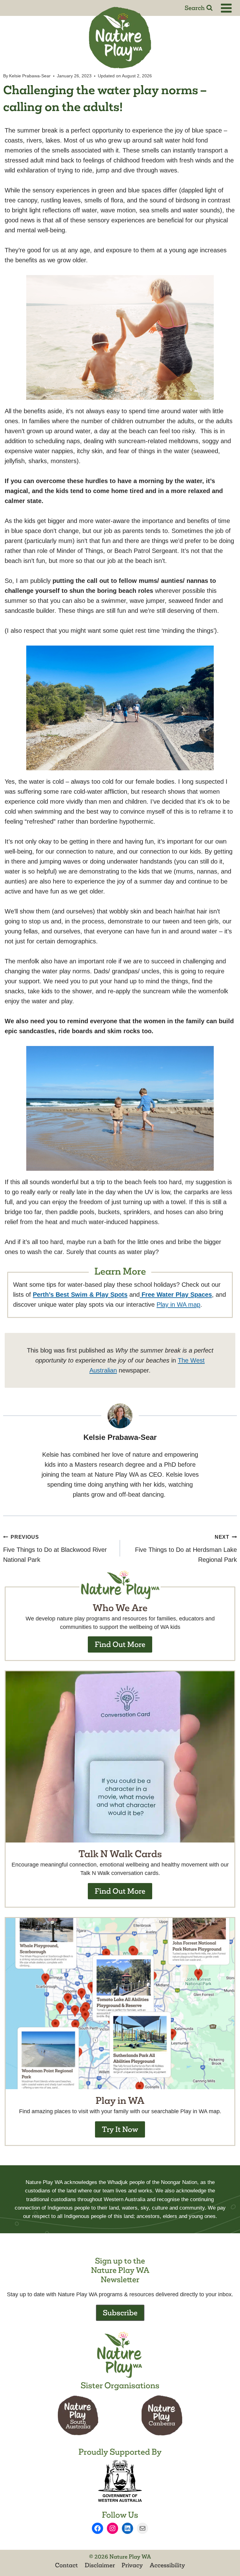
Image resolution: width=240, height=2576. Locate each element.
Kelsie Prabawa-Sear (30, 76)
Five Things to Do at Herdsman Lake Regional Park (186, 1549)
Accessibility (167, 2565)
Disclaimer (100, 2565)
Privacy (132, 2565)
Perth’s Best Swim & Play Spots (80, 1295)
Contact (66, 2565)
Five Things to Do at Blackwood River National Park (55, 1549)
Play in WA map (178, 1305)
